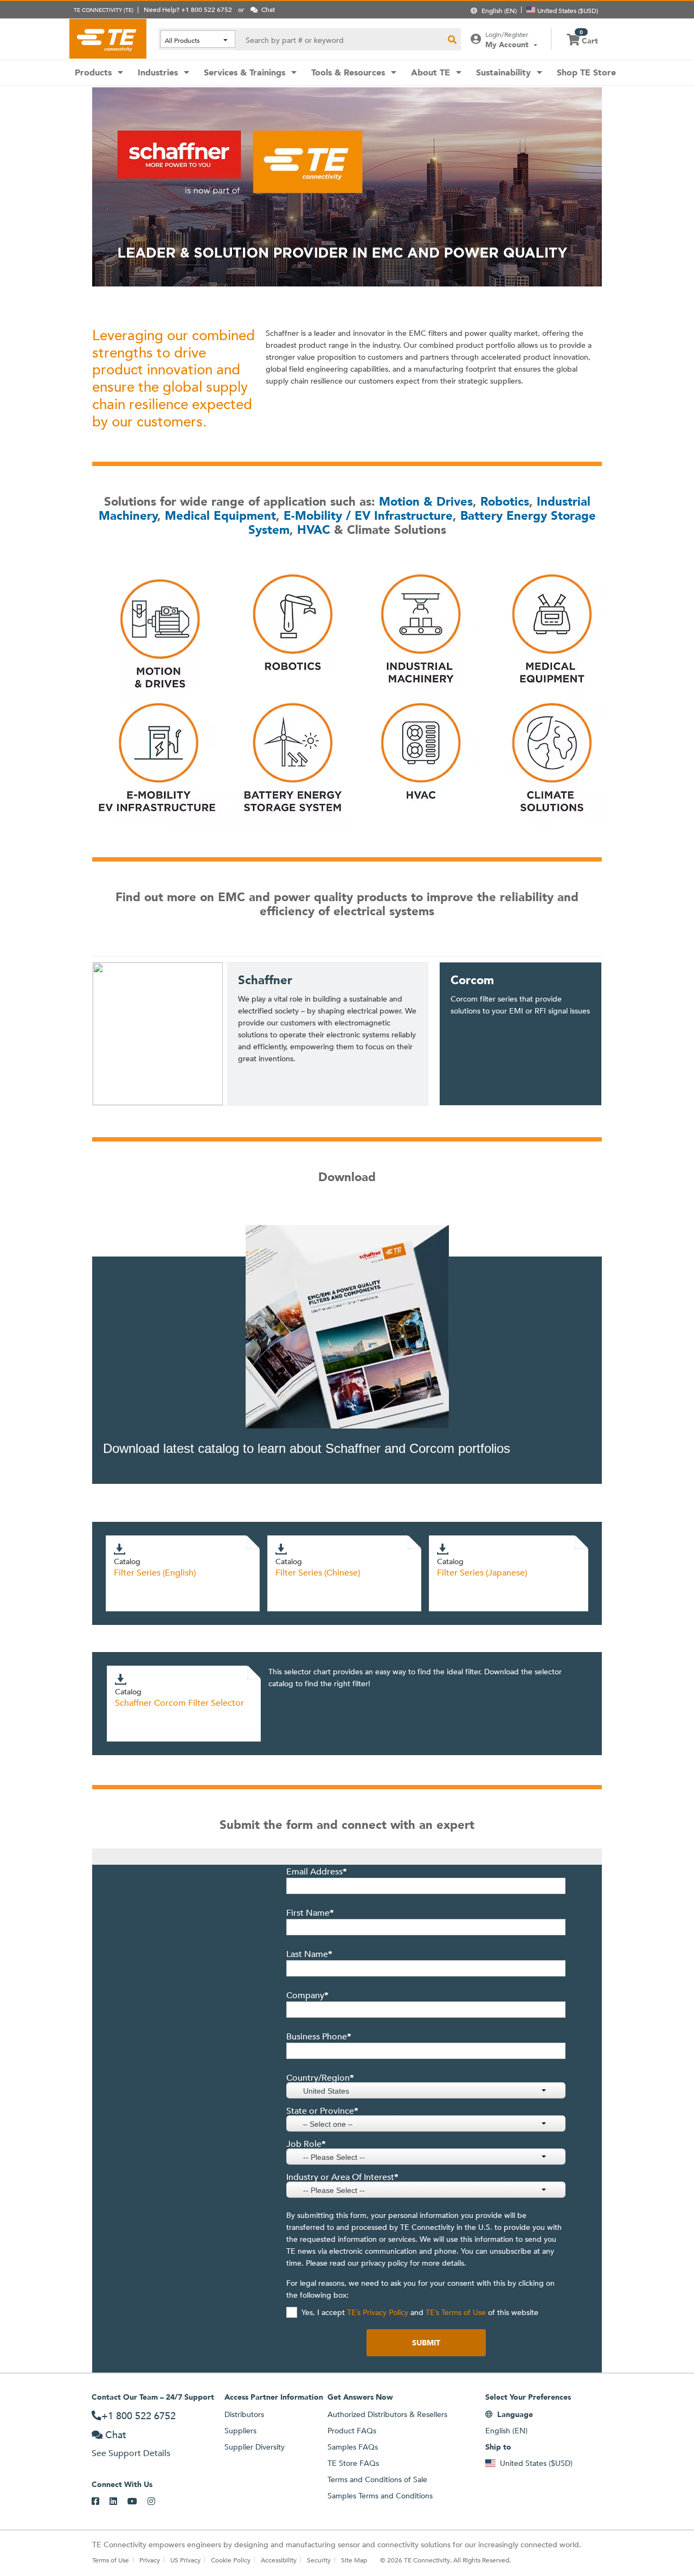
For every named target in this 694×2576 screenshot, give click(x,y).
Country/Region (320, 2078)
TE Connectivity (108, 39)
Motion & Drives (426, 502)
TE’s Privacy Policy (377, 2312)
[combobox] (426, 2090)
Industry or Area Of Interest (342, 2177)
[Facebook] (101, 2502)
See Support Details (131, 2453)
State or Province (322, 2111)
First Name (310, 1913)
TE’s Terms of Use (455, 2312)
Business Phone (319, 2037)
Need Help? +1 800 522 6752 (188, 9)
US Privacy (185, 2560)
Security (319, 2560)
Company (307, 1995)
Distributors (244, 2414)
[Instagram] (156, 2502)
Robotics (505, 502)
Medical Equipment (220, 516)
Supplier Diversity (255, 2447)
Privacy (150, 2560)
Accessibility (279, 2560)
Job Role (306, 2144)
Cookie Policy (231, 2560)
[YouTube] (137, 2502)
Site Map (354, 2560)
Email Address (317, 1872)
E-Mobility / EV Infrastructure (368, 516)
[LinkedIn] (118, 2502)
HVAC (314, 530)
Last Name (309, 1954)
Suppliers (240, 2431)
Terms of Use (111, 2560)
